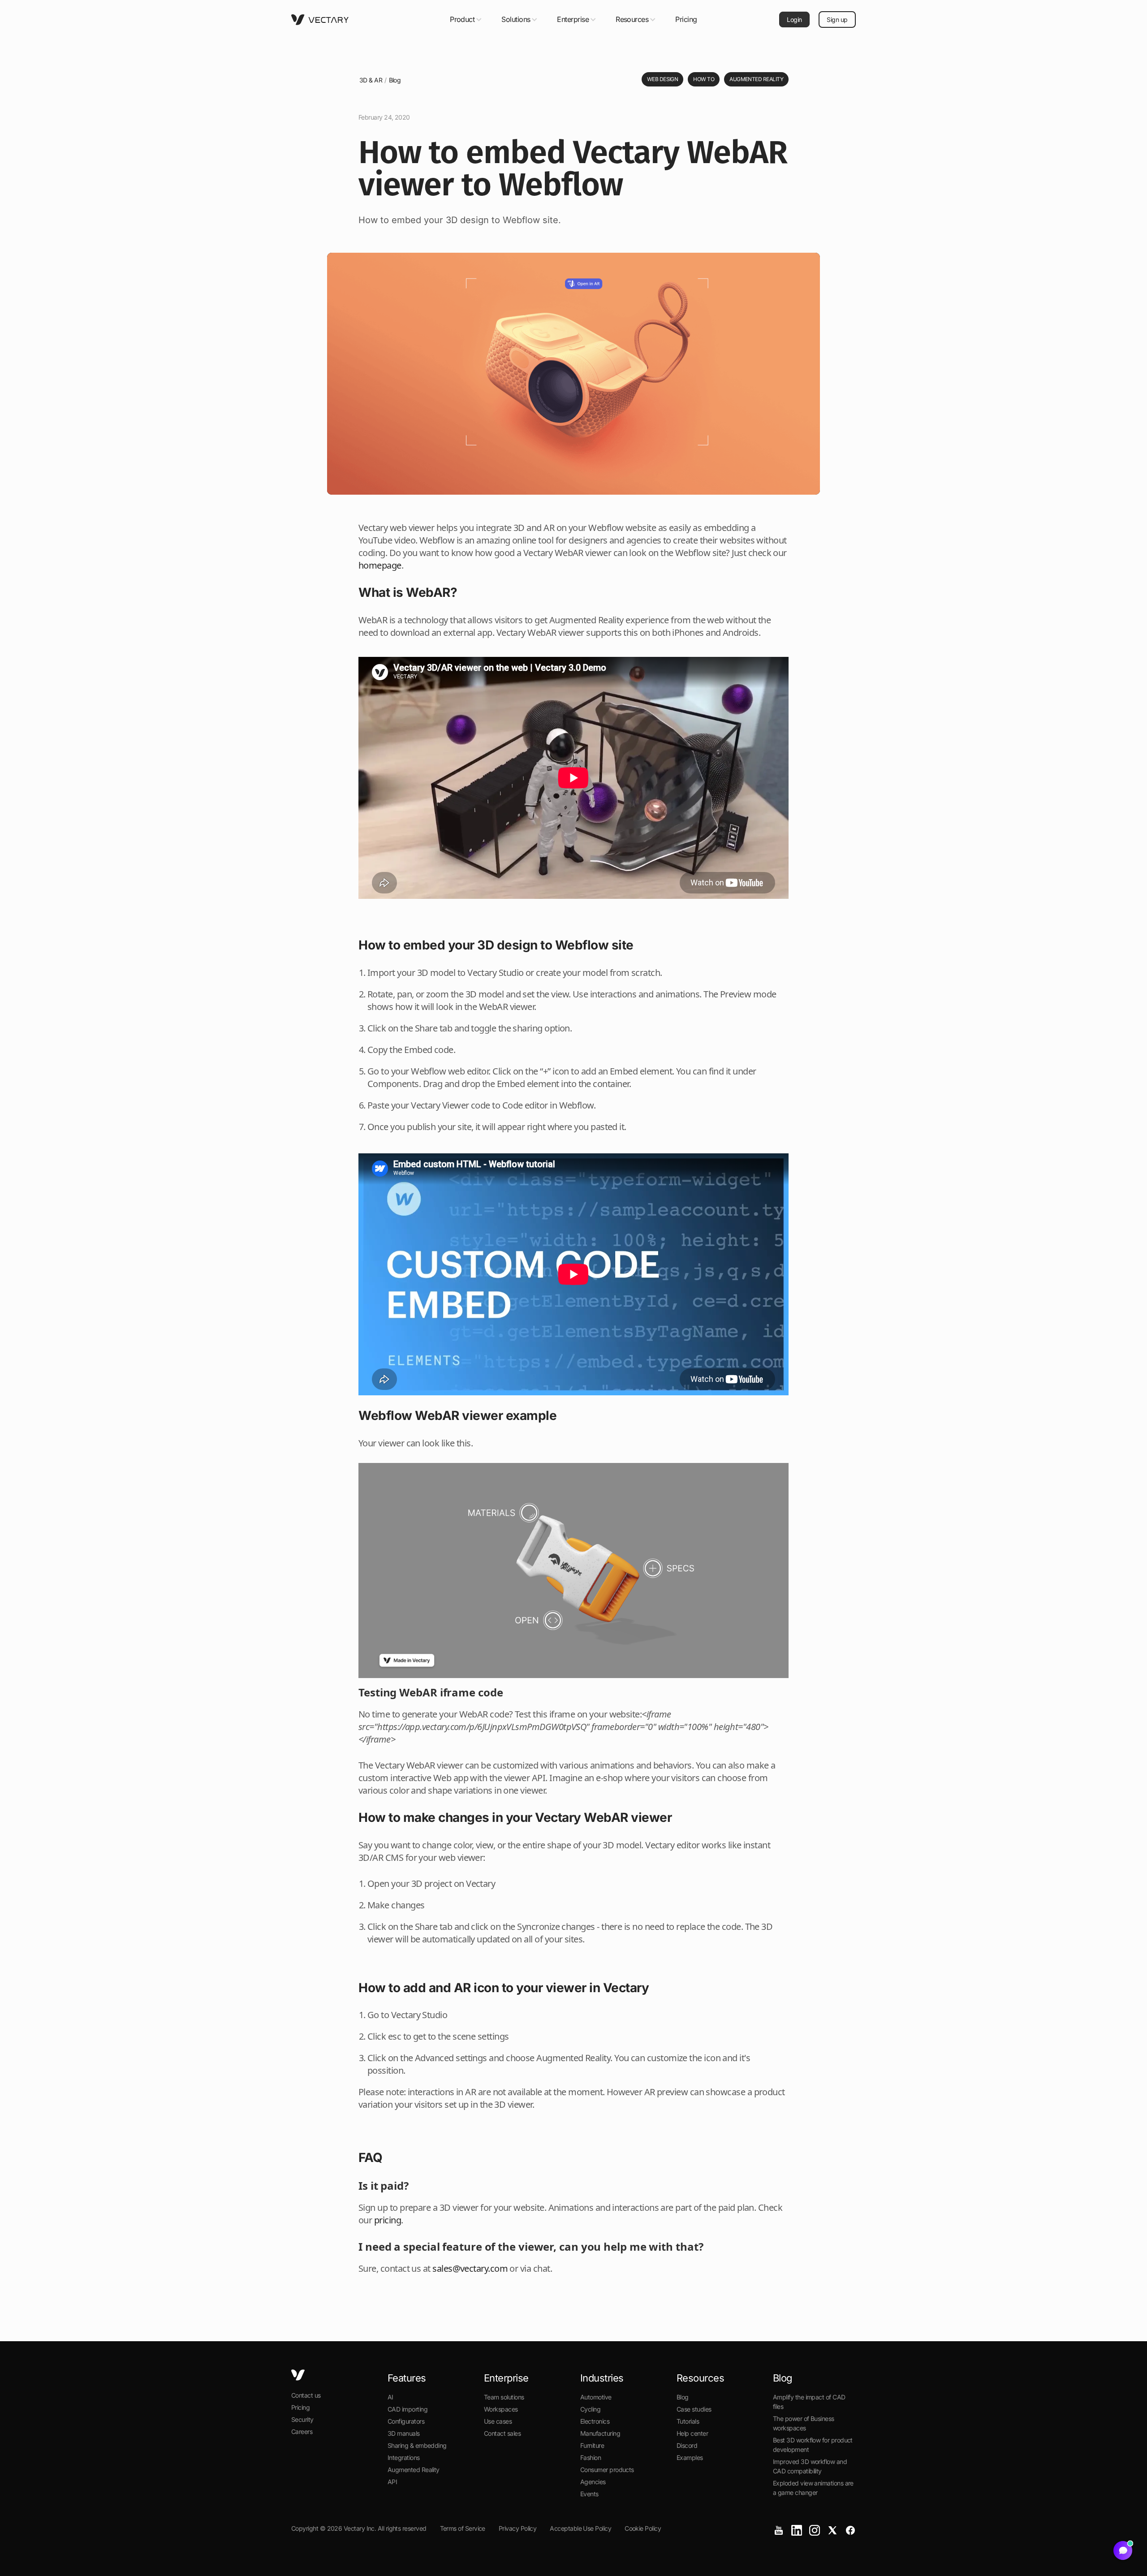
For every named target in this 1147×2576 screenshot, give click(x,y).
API (392, 2482)
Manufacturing (600, 2433)
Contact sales (502, 2433)
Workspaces (501, 2409)
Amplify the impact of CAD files (809, 2402)
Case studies (694, 2409)
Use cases (498, 2421)
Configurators (406, 2421)
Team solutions (504, 2397)
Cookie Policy (643, 2528)
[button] (467, 19)
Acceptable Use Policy (580, 2528)
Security (302, 2419)
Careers (302, 2431)
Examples (690, 2457)
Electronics (595, 2421)
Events (589, 2494)
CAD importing (407, 2409)
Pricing (686, 19)
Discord (687, 2445)
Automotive (596, 2397)
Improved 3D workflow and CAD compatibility (810, 2466)
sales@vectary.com (470, 2268)
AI (390, 2397)
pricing (388, 2220)
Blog (395, 80)
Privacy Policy (517, 2528)
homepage (380, 565)
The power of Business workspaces (804, 2423)
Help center (692, 2433)
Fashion (591, 2457)
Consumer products (607, 2470)
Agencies (593, 2482)
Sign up (837, 19)
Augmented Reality (414, 2470)
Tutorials (688, 2421)
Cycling (590, 2409)
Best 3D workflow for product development (813, 2445)
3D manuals (404, 2433)
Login (794, 19)
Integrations (404, 2457)
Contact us (306, 2395)
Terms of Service (463, 2528)
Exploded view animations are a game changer (813, 2488)
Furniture (592, 2445)
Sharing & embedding (417, 2445)
